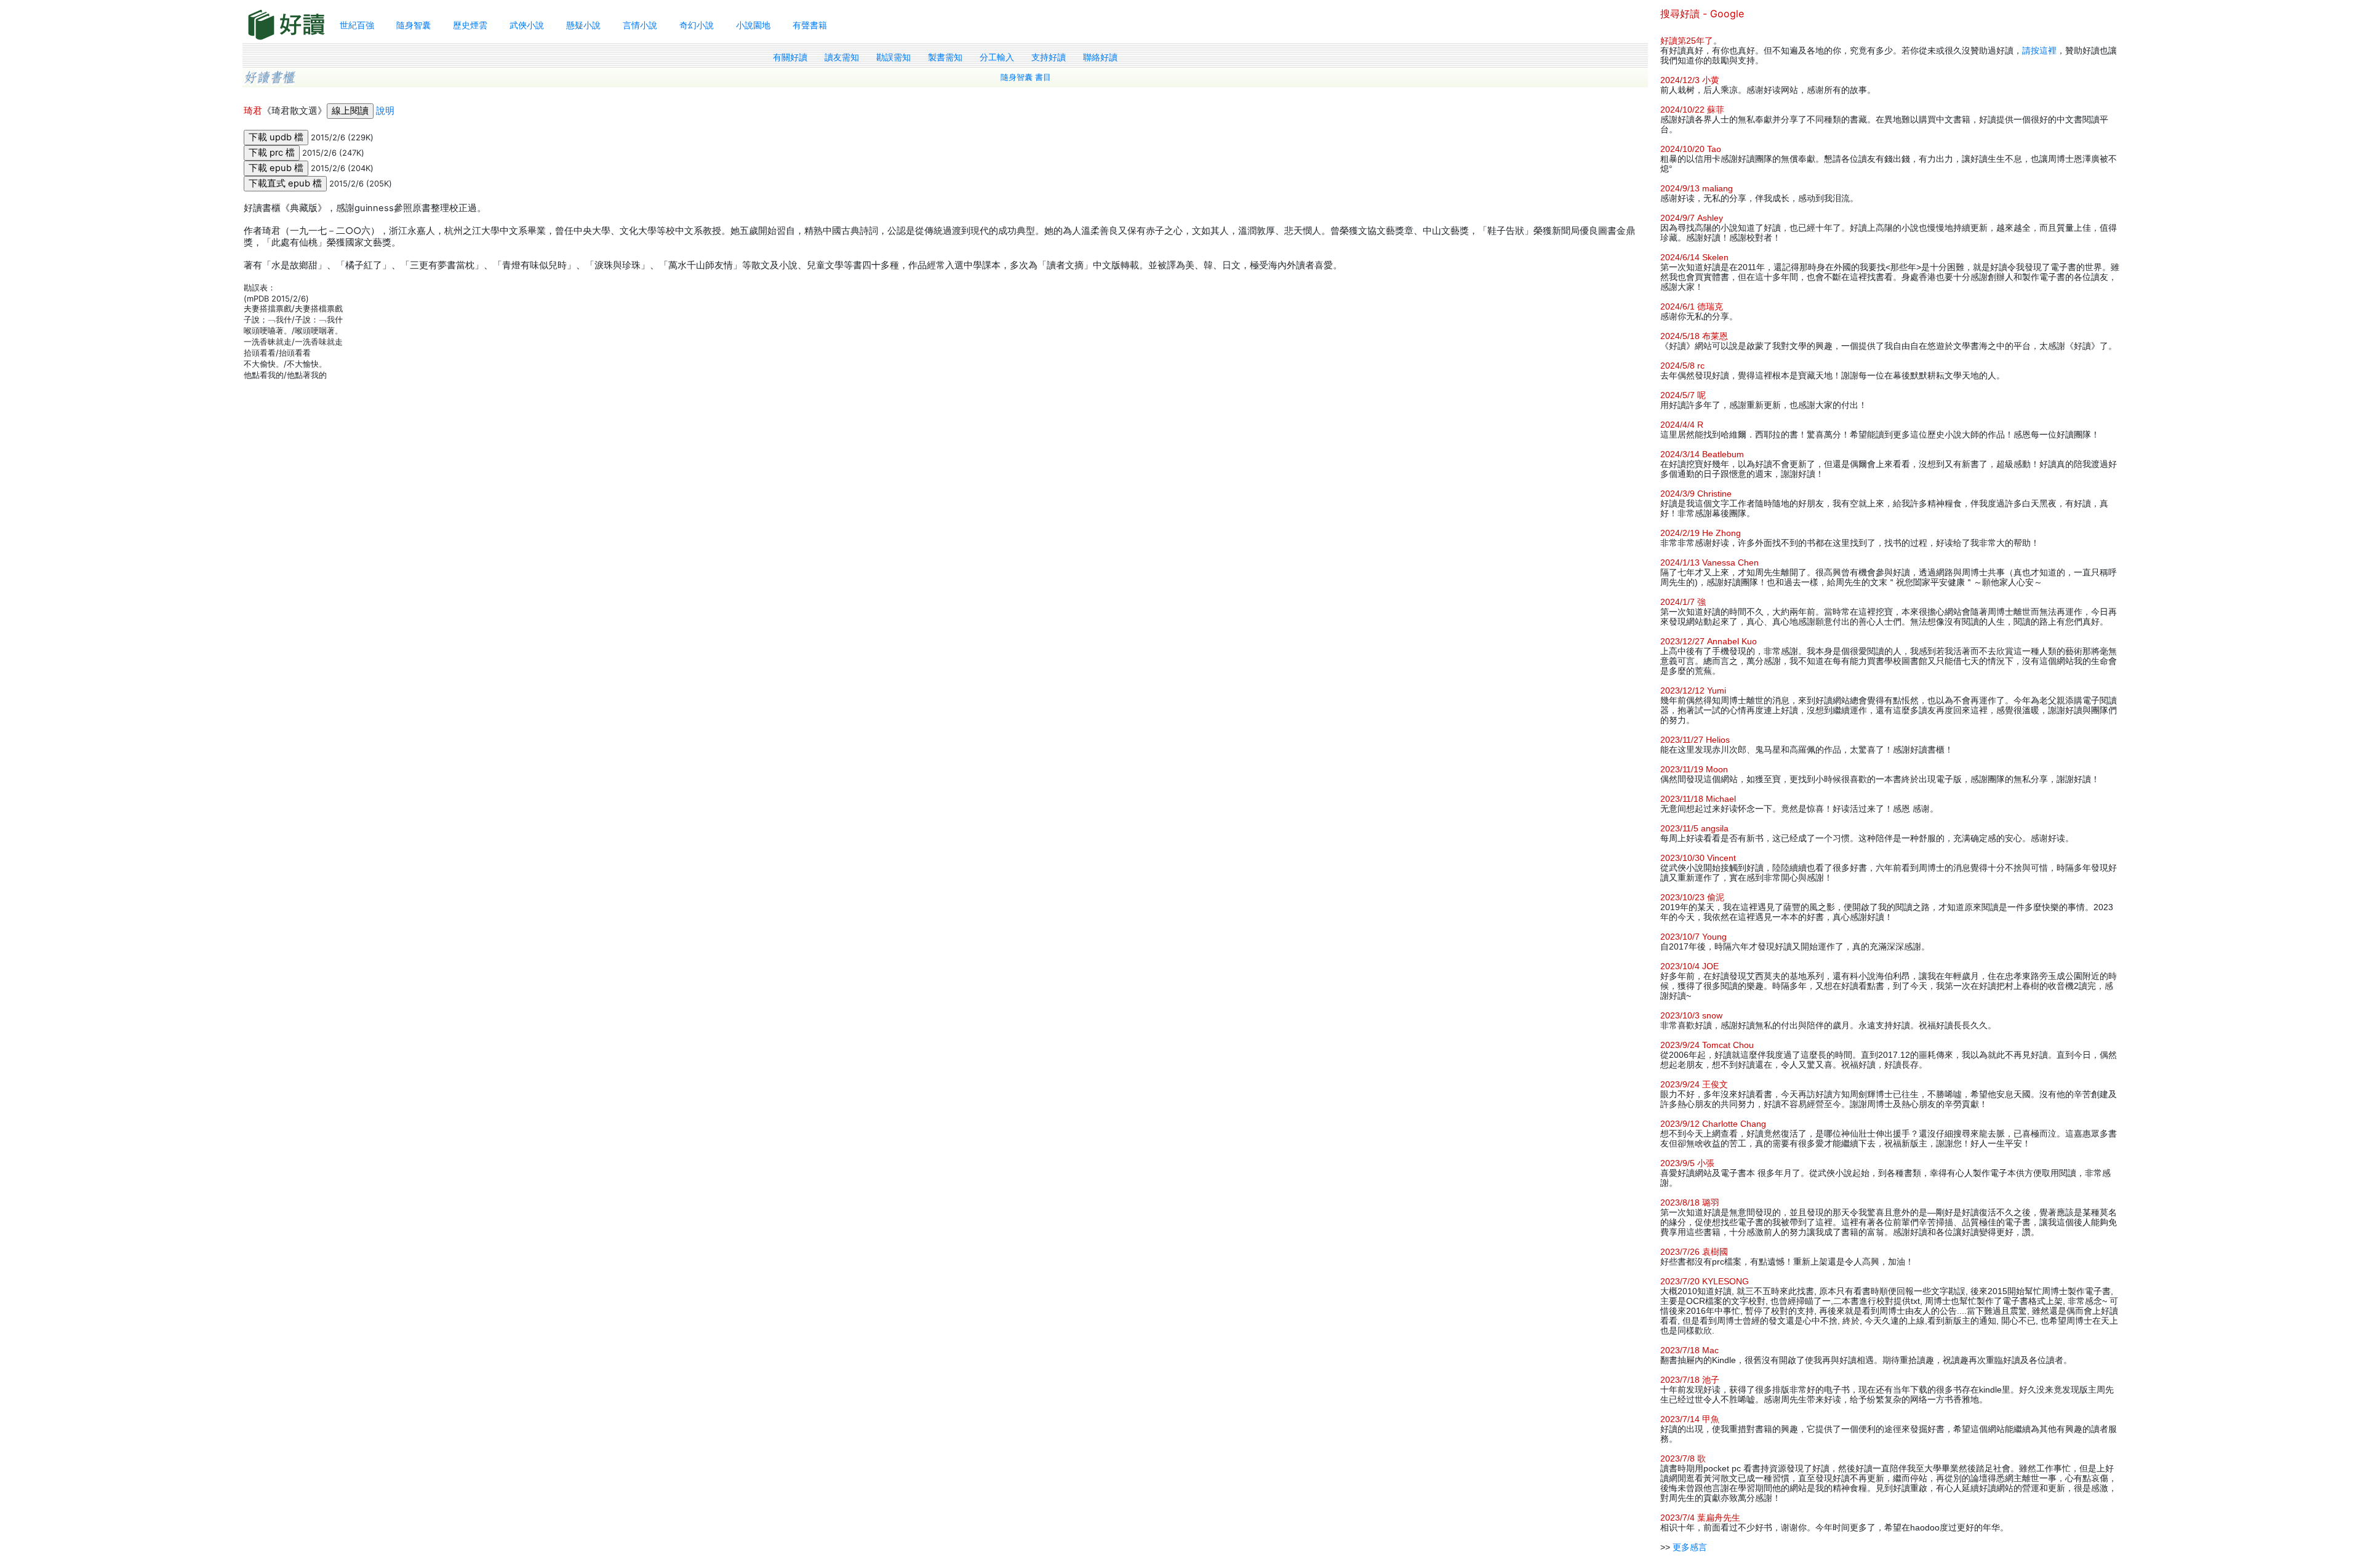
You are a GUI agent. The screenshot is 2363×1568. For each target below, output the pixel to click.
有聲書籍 (810, 25)
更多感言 (1690, 1547)
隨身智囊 (414, 25)
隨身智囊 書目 (1026, 77)
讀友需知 (842, 57)
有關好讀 (790, 57)
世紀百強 (357, 25)
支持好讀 (1049, 57)
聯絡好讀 (1100, 57)
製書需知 (945, 57)
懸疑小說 (583, 25)
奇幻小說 (697, 25)
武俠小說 (527, 25)
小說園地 (753, 25)
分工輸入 (997, 57)
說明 (385, 111)
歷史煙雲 (470, 25)
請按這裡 (2039, 50)
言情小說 (640, 25)
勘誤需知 (894, 57)
